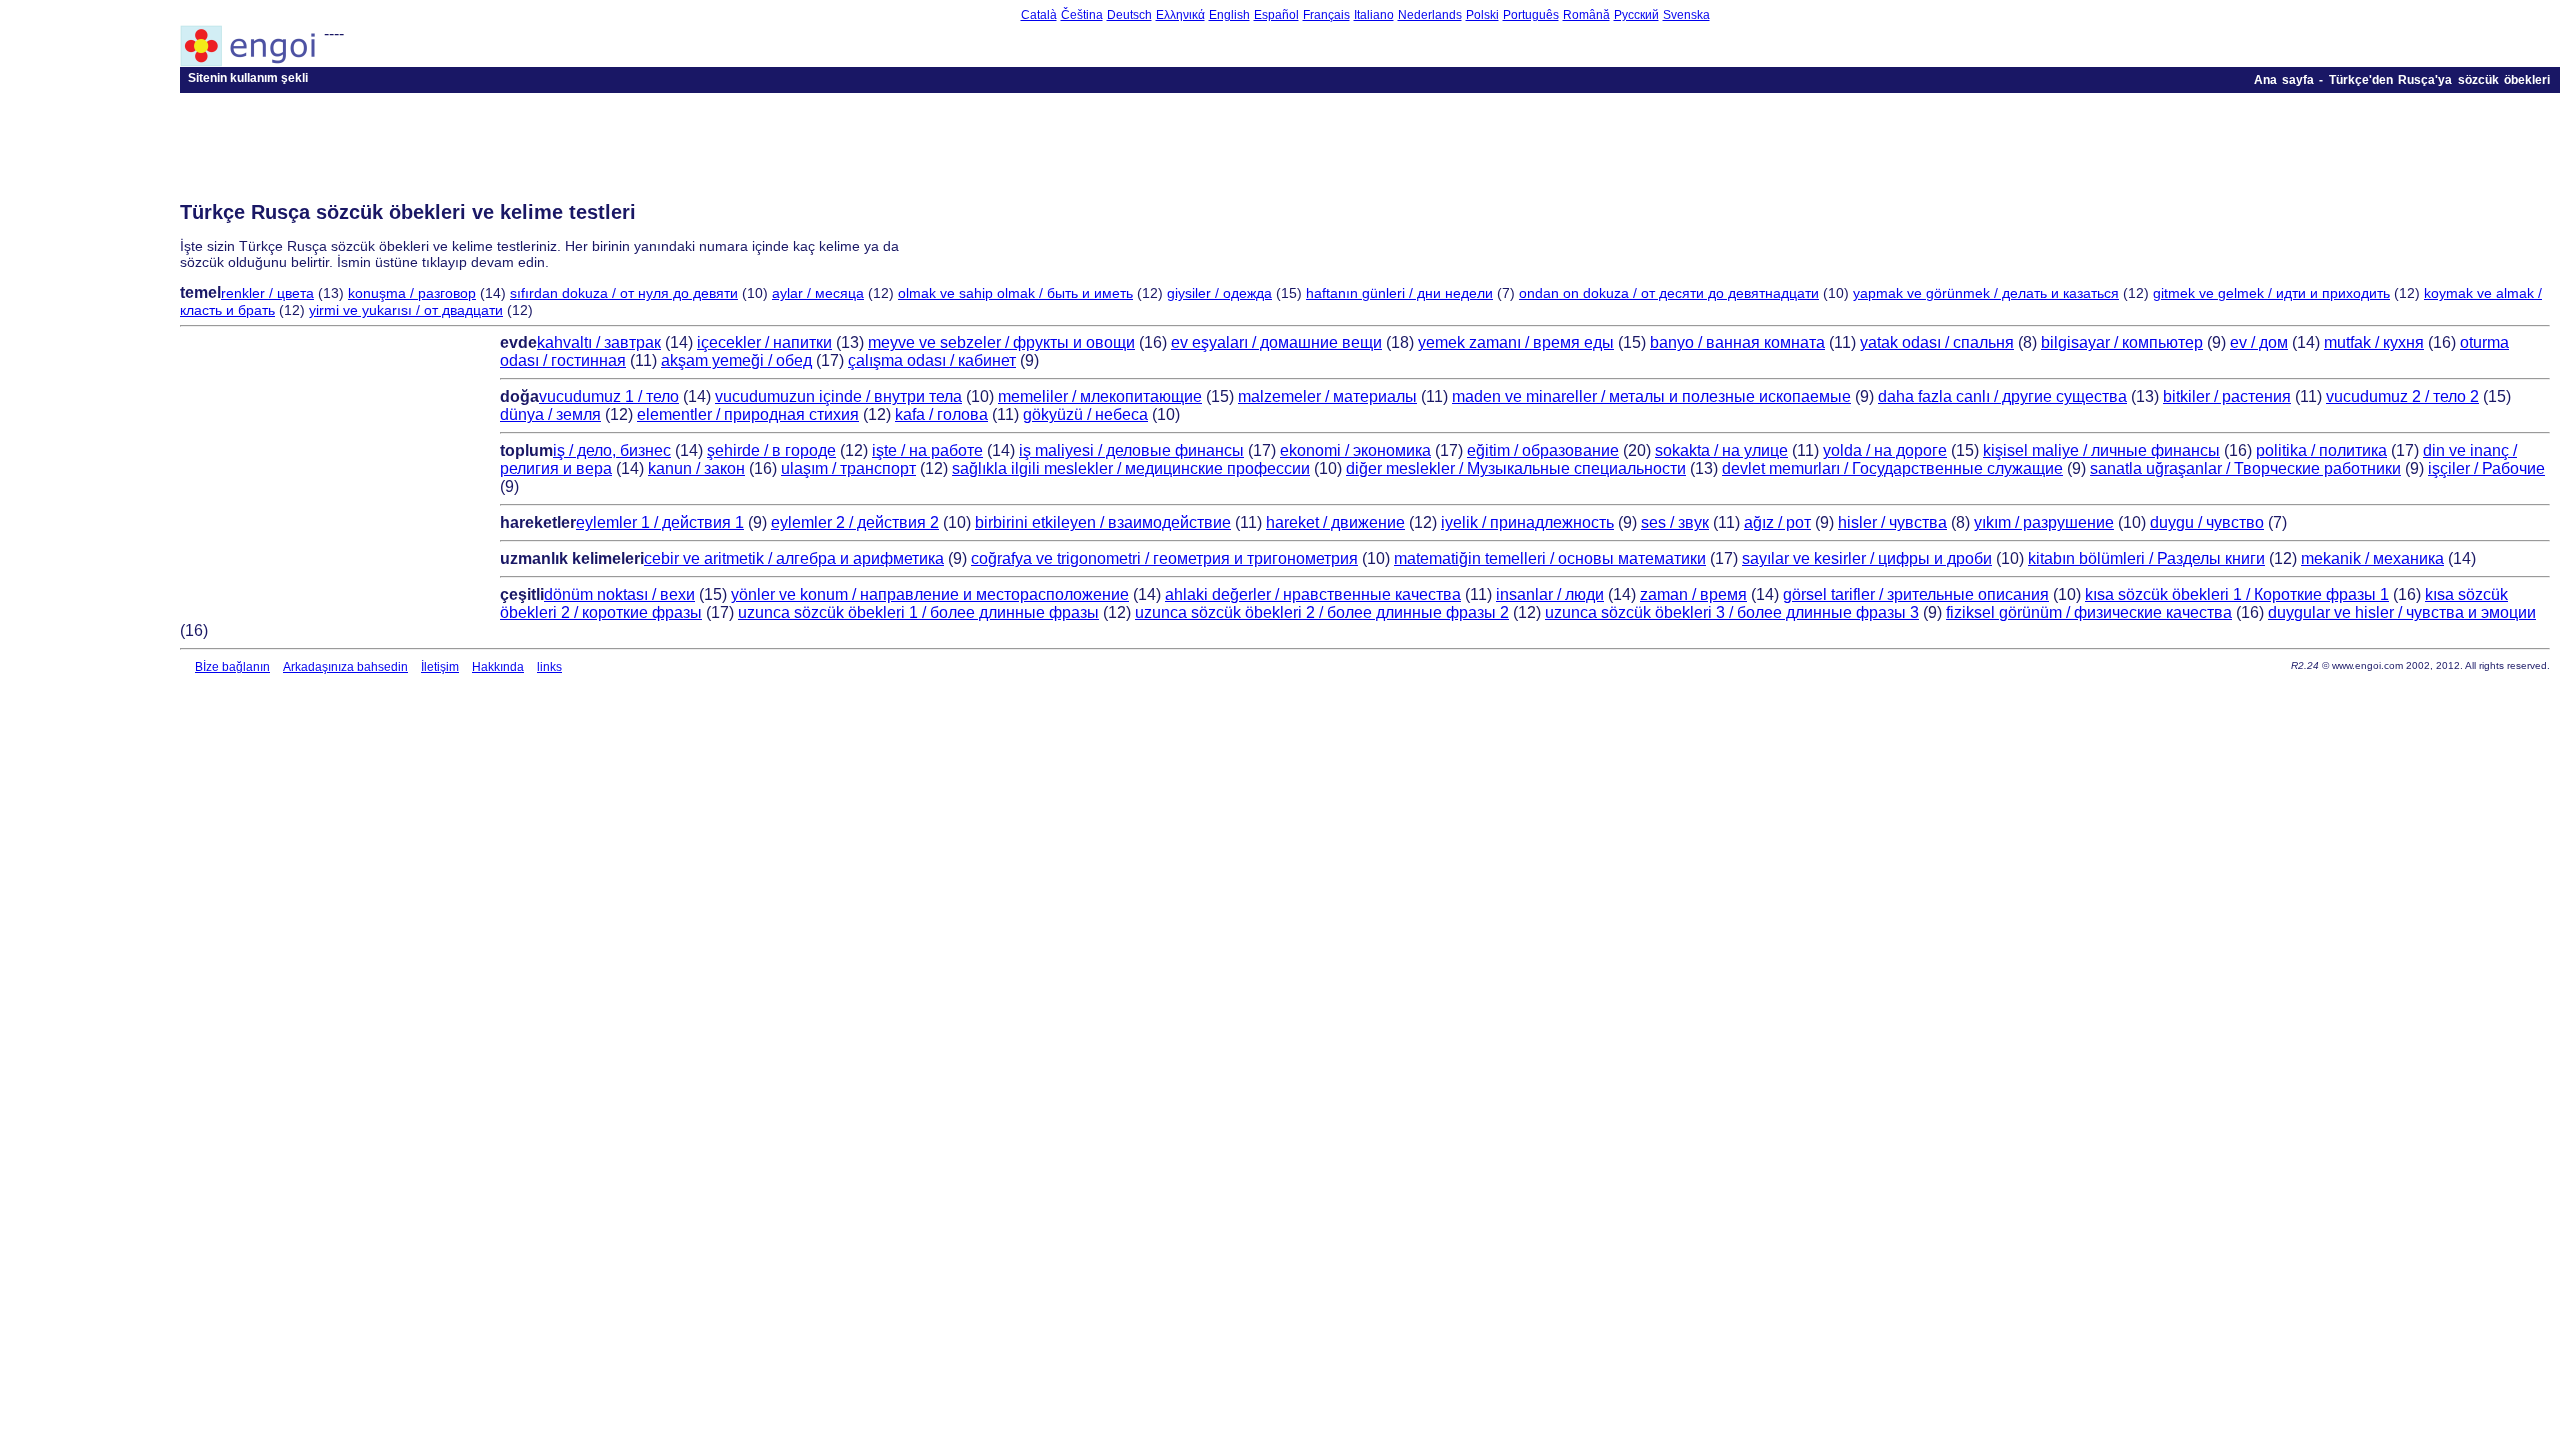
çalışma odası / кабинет (932, 360)
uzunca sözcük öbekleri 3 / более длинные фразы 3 (1732, 612)
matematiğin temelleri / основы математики (1550, 558)
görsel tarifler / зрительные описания (1916, 594)
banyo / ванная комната (1737, 342)
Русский (1636, 15)
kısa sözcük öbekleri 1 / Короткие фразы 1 (2237, 594)
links (549, 667)
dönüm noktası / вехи (619, 594)
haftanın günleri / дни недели (1399, 293)
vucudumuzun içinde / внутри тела (838, 396)
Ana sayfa (2284, 80)
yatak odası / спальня (1937, 342)
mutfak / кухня (2374, 342)
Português (1531, 15)
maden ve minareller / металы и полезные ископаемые (1651, 396)
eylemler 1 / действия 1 (660, 522)
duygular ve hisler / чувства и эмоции (2402, 612)
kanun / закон (696, 468)
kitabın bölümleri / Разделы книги (2146, 558)
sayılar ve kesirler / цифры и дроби (1867, 558)
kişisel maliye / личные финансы (2101, 450)
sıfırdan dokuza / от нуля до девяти (624, 293)
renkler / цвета (267, 293)
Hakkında (498, 667)
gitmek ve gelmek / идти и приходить (2271, 293)
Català (1039, 15)
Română (1586, 15)
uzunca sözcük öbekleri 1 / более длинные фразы (918, 612)
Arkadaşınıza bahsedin (345, 667)
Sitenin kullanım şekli (248, 78)
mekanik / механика (2372, 558)
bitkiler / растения (2227, 396)
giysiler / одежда (1219, 293)
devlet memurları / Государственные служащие (1892, 468)
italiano (1374, 15)
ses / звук (1675, 522)
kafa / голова (941, 414)
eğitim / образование (1543, 450)
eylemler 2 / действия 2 (855, 522)
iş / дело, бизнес (612, 450)
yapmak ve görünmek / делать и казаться (1986, 293)
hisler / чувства (1892, 522)
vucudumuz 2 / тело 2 (2402, 396)
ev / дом (2259, 342)
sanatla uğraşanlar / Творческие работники (2245, 468)
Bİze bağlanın (232, 667)
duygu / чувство (2207, 522)
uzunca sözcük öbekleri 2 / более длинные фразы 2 (1322, 612)
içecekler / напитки (764, 342)
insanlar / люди (1550, 594)
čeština (1082, 15)
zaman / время (1693, 594)
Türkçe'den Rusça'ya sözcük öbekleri (2439, 80)
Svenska (1686, 15)
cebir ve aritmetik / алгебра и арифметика (794, 558)
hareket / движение (1335, 522)
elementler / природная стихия (748, 414)
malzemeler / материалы (1327, 396)
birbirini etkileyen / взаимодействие (1103, 522)
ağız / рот (1777, 522)
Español (1276, 15)
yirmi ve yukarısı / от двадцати (406, 310)
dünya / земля (550, 414)
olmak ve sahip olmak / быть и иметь (1015, 293)
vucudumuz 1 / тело (609, 396)
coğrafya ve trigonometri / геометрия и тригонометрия (1164, 558)
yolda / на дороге (1885, 450)
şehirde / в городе (771, 450)
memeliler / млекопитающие (1100, 396)
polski (1482, 15)
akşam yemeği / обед (736, 360)
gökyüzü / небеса (1085, 414)
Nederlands (1430, 15)
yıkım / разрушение (2044, 522)
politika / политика (2321, 450)
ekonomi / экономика (1355, 450)
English (1229, 15)
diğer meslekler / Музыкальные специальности (1516, 468)
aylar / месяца (818, 293)
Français (1326, 15)
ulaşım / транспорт (848, 468)
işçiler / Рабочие (2486, 468)
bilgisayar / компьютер (2122, 342)
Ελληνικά (1180, 15)
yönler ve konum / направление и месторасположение (930, 594)
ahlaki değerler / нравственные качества (1313, 594)
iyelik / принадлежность (1527, 522)
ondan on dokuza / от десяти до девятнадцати (1669, 293)
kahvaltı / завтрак (599, 342)
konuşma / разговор (412, 293)
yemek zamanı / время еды (1516, 342)
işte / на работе (927, 450)
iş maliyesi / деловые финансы (1131, 450)
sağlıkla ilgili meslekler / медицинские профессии (1131, 468)
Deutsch (1129, 15)
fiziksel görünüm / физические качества (2089, 612)
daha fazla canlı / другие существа (2002, 396)
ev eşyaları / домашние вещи (1276, 342)
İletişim (440, 667)
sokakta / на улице (1721, 450)
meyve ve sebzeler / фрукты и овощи (1001, 342)
